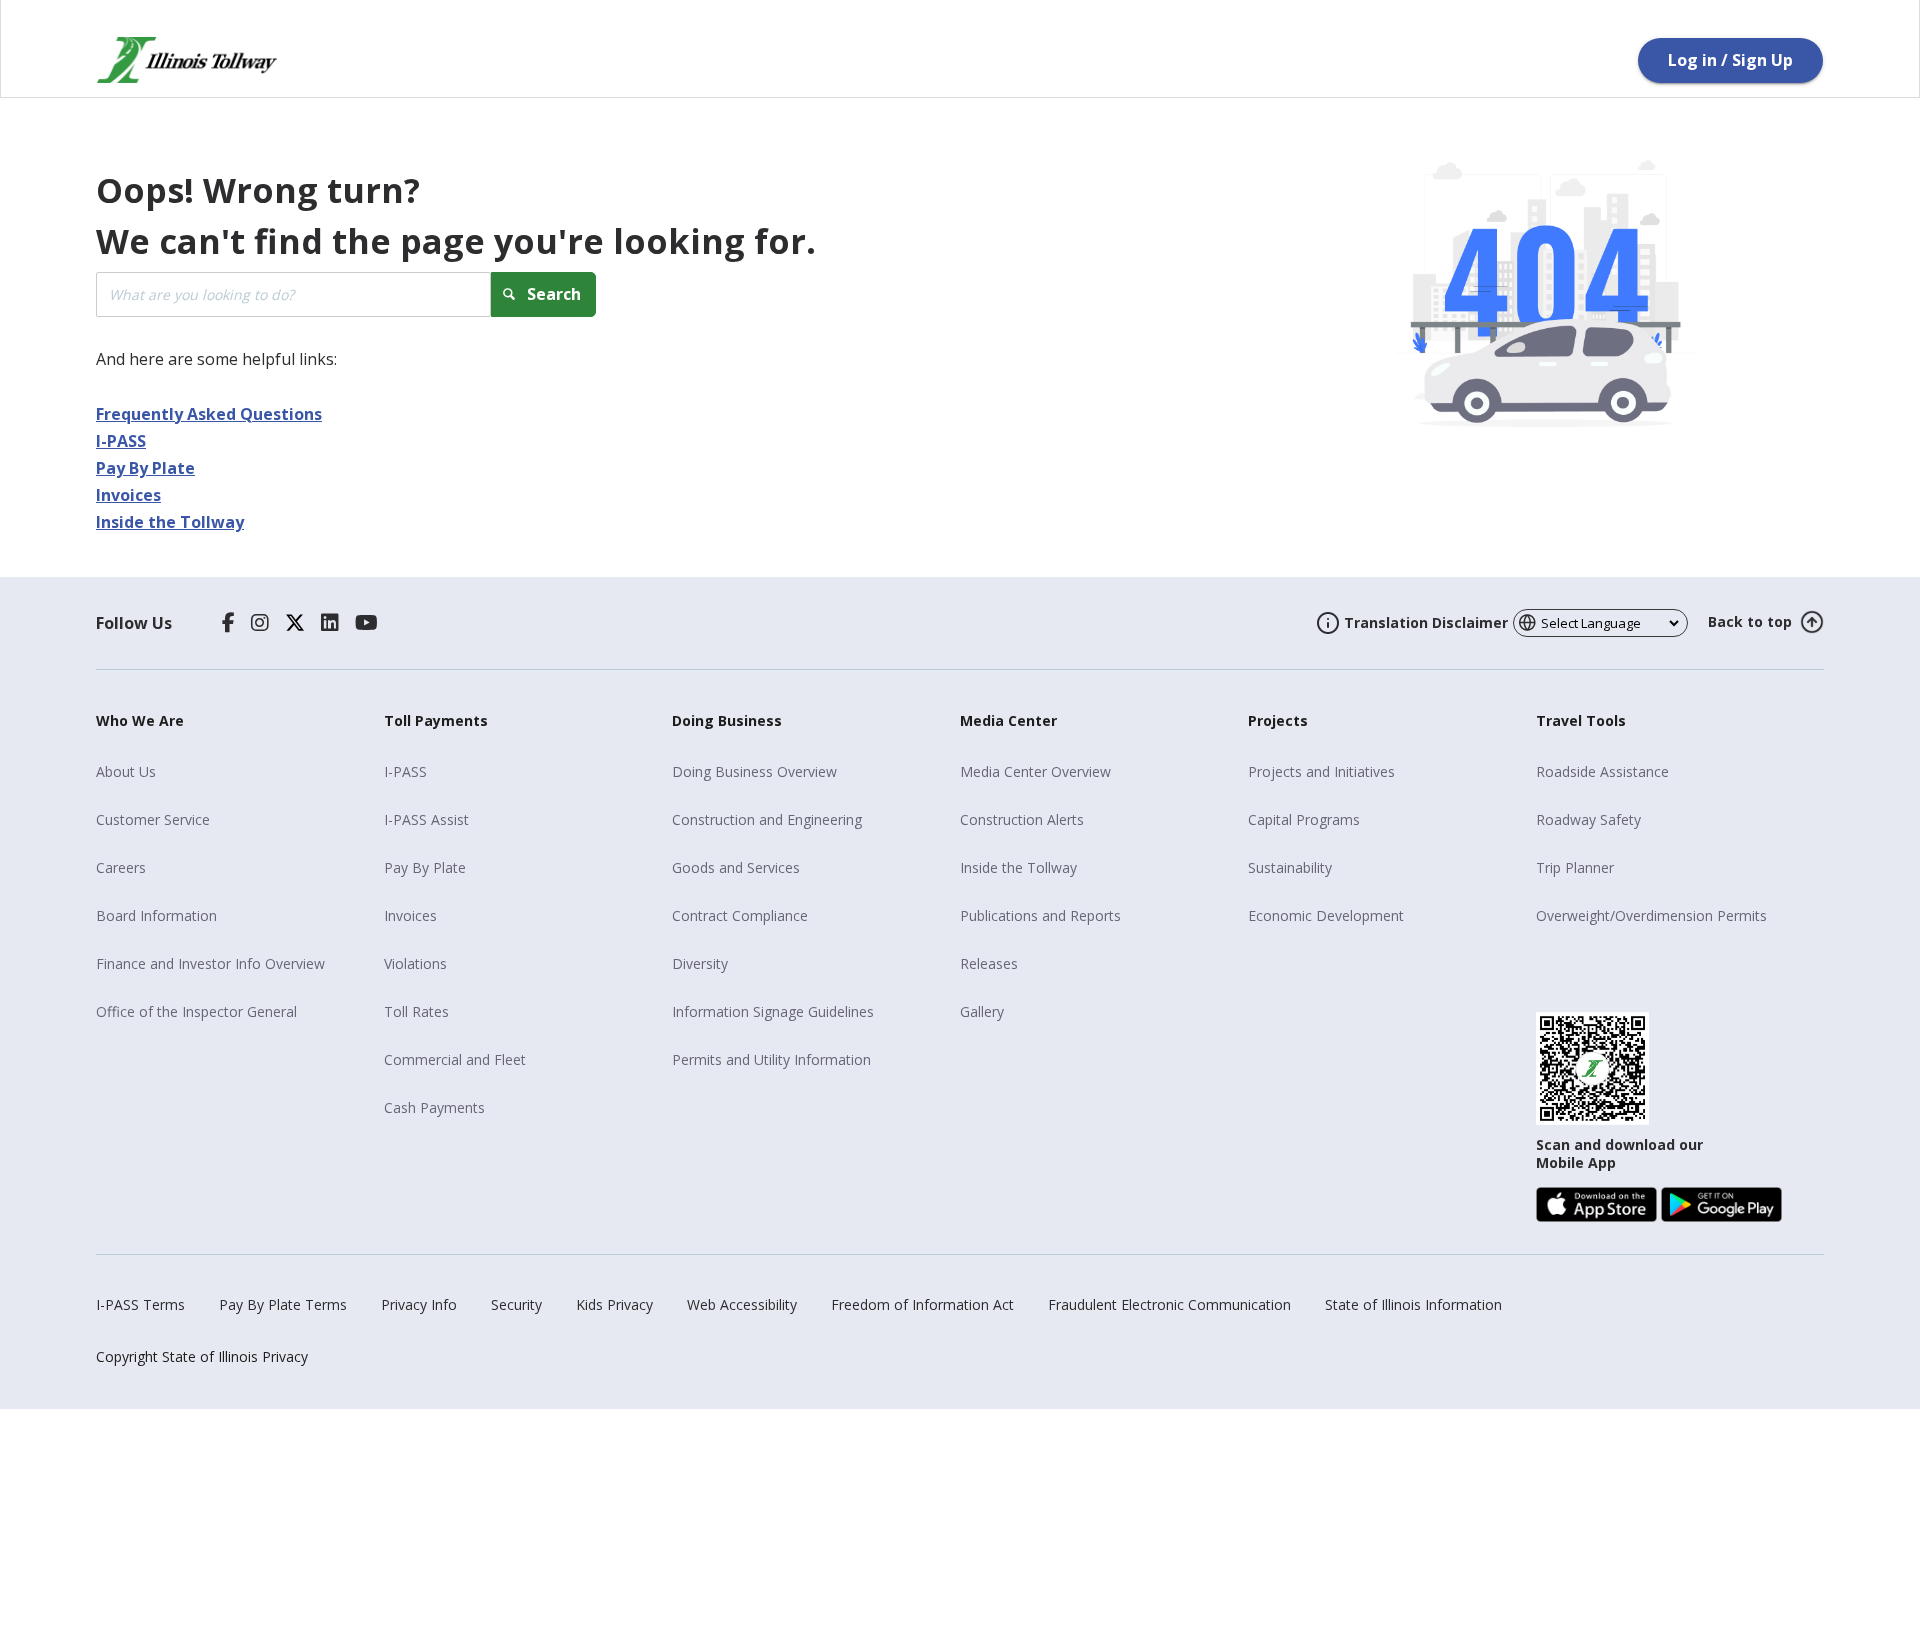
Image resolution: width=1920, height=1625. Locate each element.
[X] (295, 623)
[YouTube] (366, 623)
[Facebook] (228, 623)
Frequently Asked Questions (209, 414)
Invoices (128, 495)
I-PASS (121, 441)
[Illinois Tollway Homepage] (187, 60)
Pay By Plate (145, 468)
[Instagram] (260, 623)
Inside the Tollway (170, 522)
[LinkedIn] (330, 623)
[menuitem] (232, 772)
